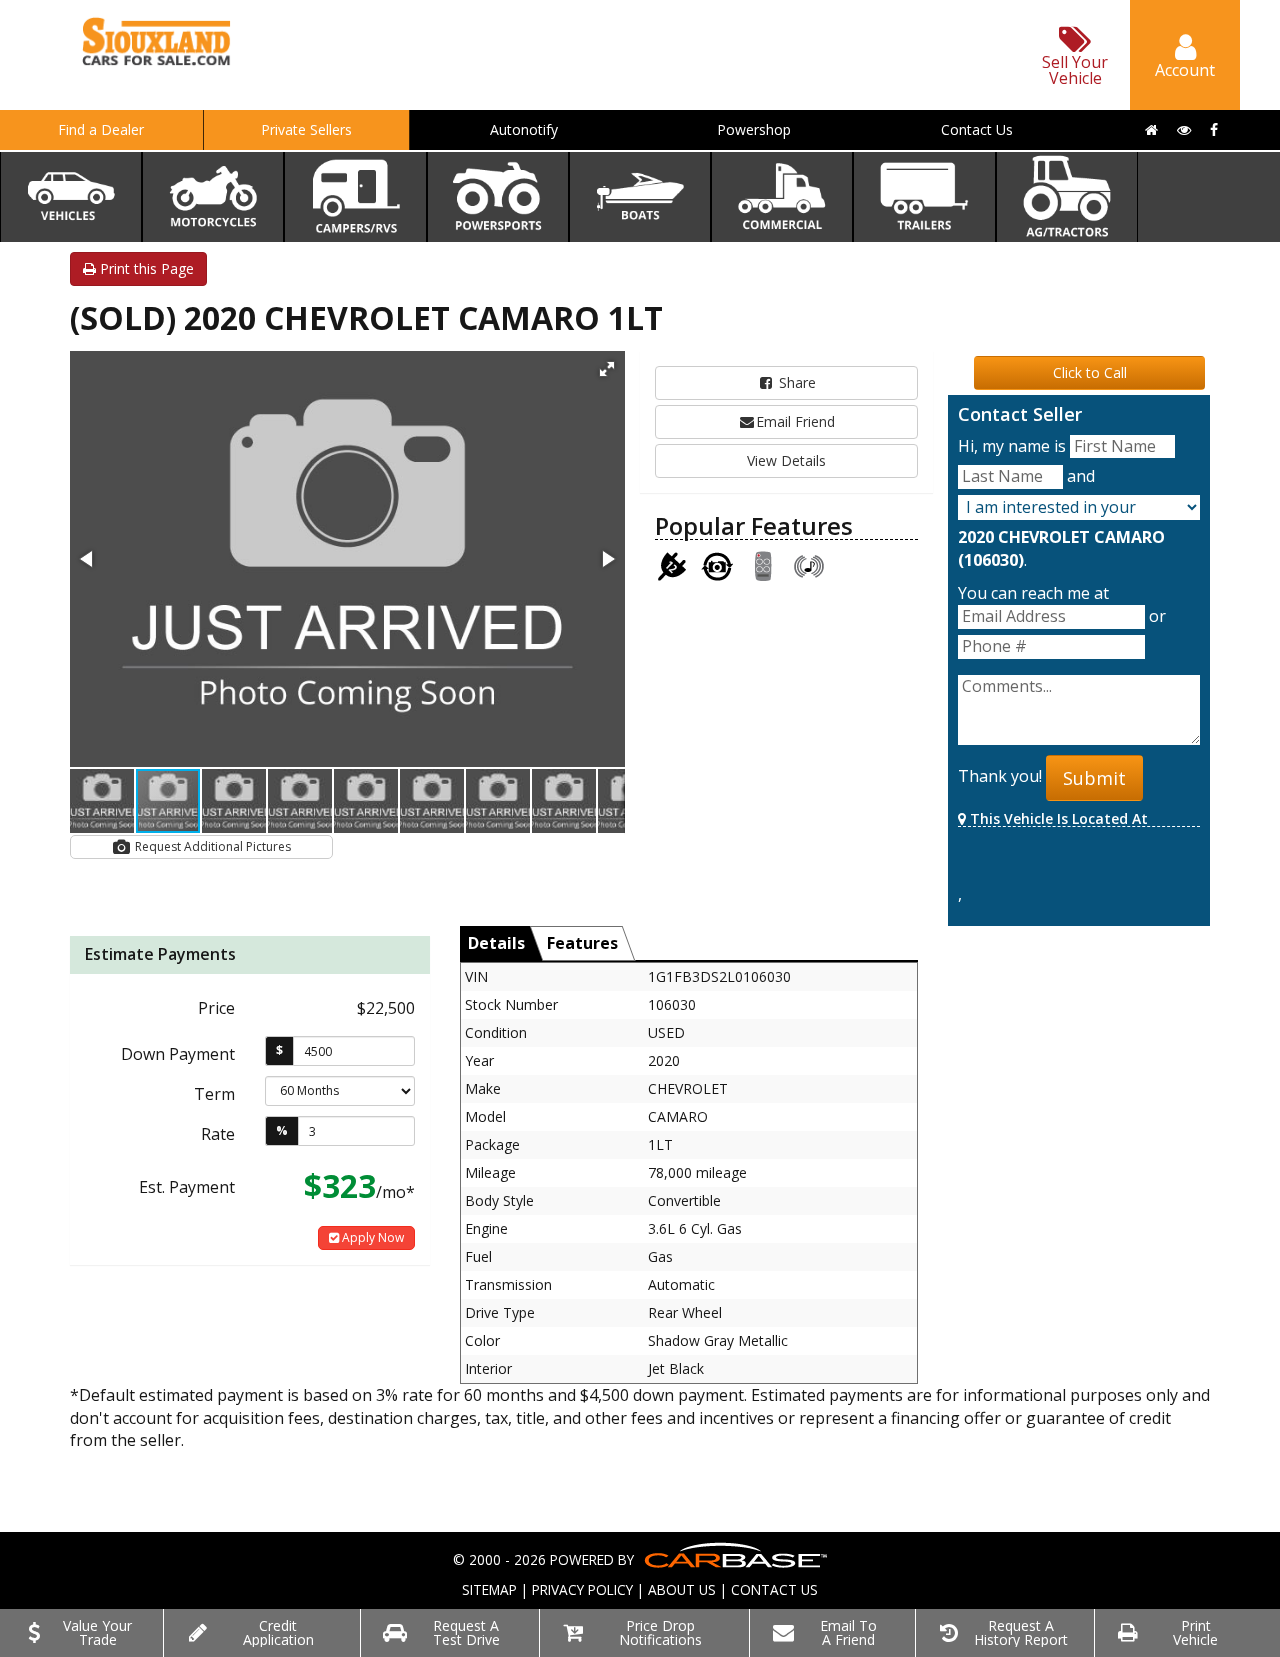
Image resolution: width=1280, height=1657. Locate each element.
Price (216, 1008)
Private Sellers (306, 129)
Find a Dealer (101, 129)
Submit (1094, 778)
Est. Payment (187, 1187)
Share (795, 382)
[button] (607, 369)
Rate (218, 1134)
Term (214, 1094)
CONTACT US (774, 1589)
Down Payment (178, 1054)
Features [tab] (582, 943)
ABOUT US (682, 1589)
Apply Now (371, 1237)
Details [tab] (496, 943)
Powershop (754, 129)
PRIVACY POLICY (582, 1589)
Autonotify (524, 129)
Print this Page (145, 268)
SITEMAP (489, 1589)
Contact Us (977, 129)
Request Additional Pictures (211, 846)
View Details (786, 460)
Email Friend (795, 421)
